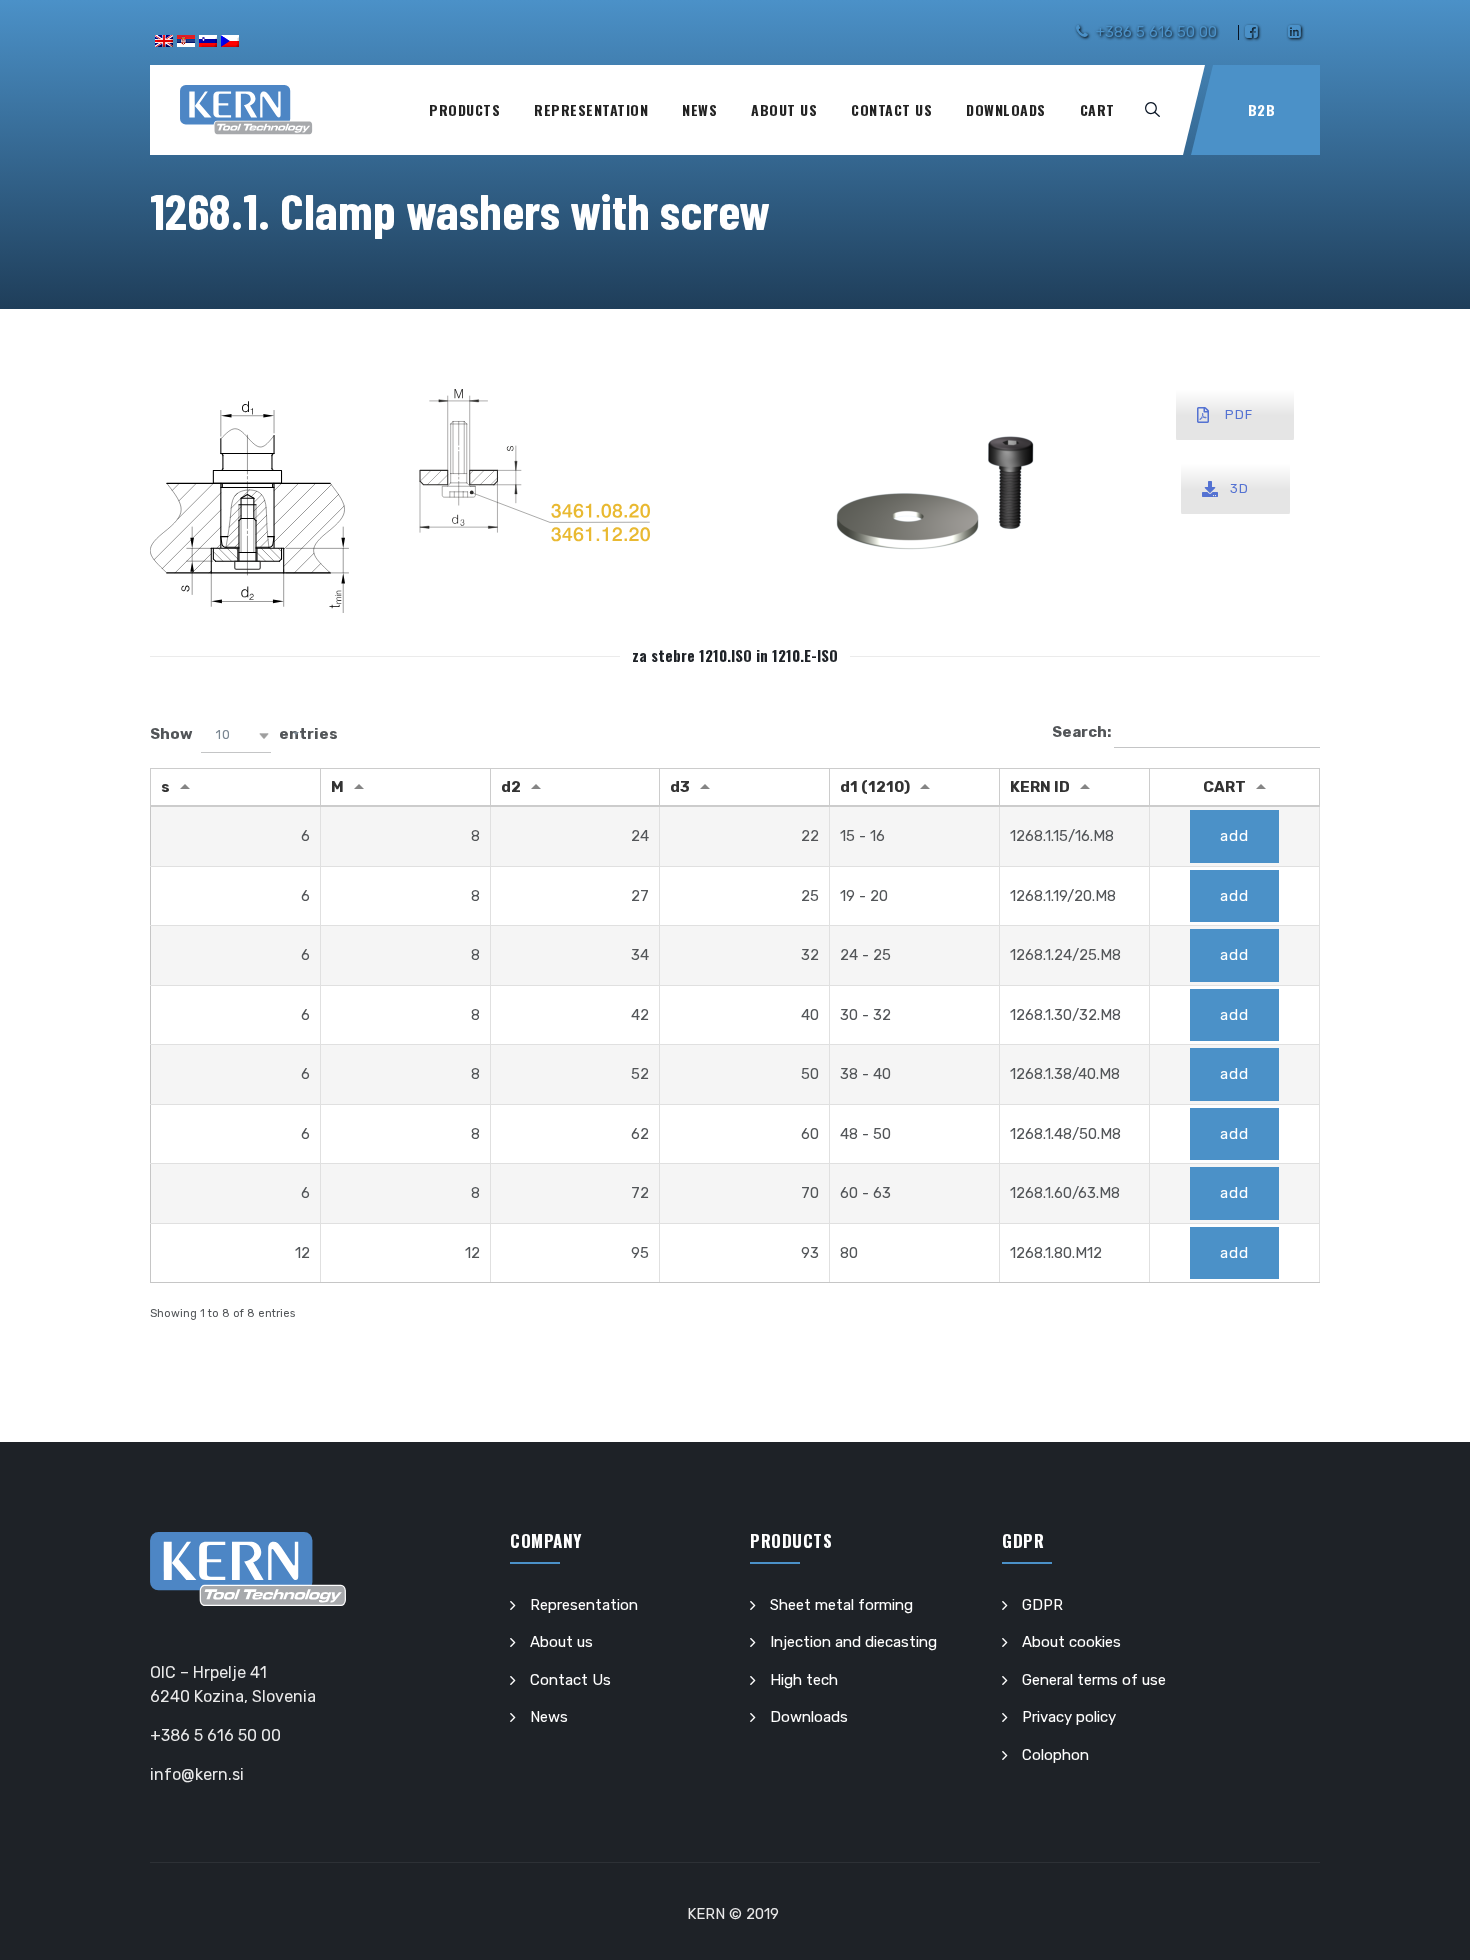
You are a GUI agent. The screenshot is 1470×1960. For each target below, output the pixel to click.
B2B (1262, 109)
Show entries (244, 734)
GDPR (1042, 1605)
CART (1224, 787)
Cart (1097, 109)
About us (784, 109)
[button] (236, 735)
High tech (804, 1680)
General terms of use (1094, 1680)
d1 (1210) (875, 787)
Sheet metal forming (841, 1605)
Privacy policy (1069, 1717)
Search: (1083, 732)
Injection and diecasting (853, 1642)
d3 (680, 787)
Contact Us (891, 109)
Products (464, 109)
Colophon (1055, 1755)
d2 (511, 787)
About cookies (1071, 1642)
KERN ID (1040, 787)
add (1234, 836)
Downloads (1006, 109)
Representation (591, 109)
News (699, 109)
